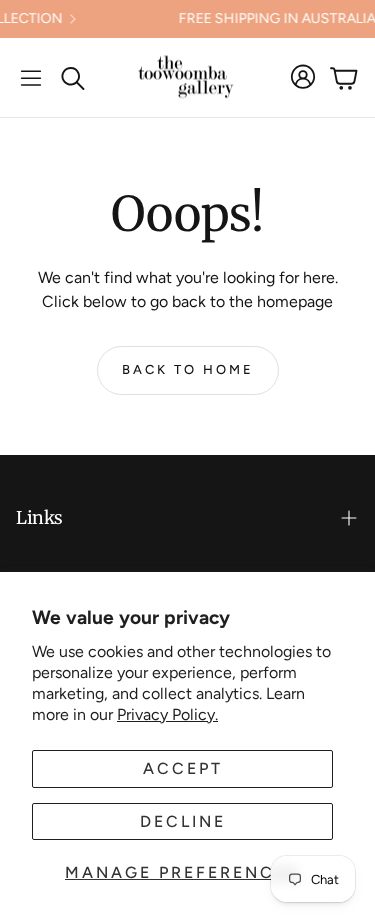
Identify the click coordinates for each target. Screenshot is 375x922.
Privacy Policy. (167, 714)
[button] (31, 78)
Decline (183, 821)
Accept (183, 768)
